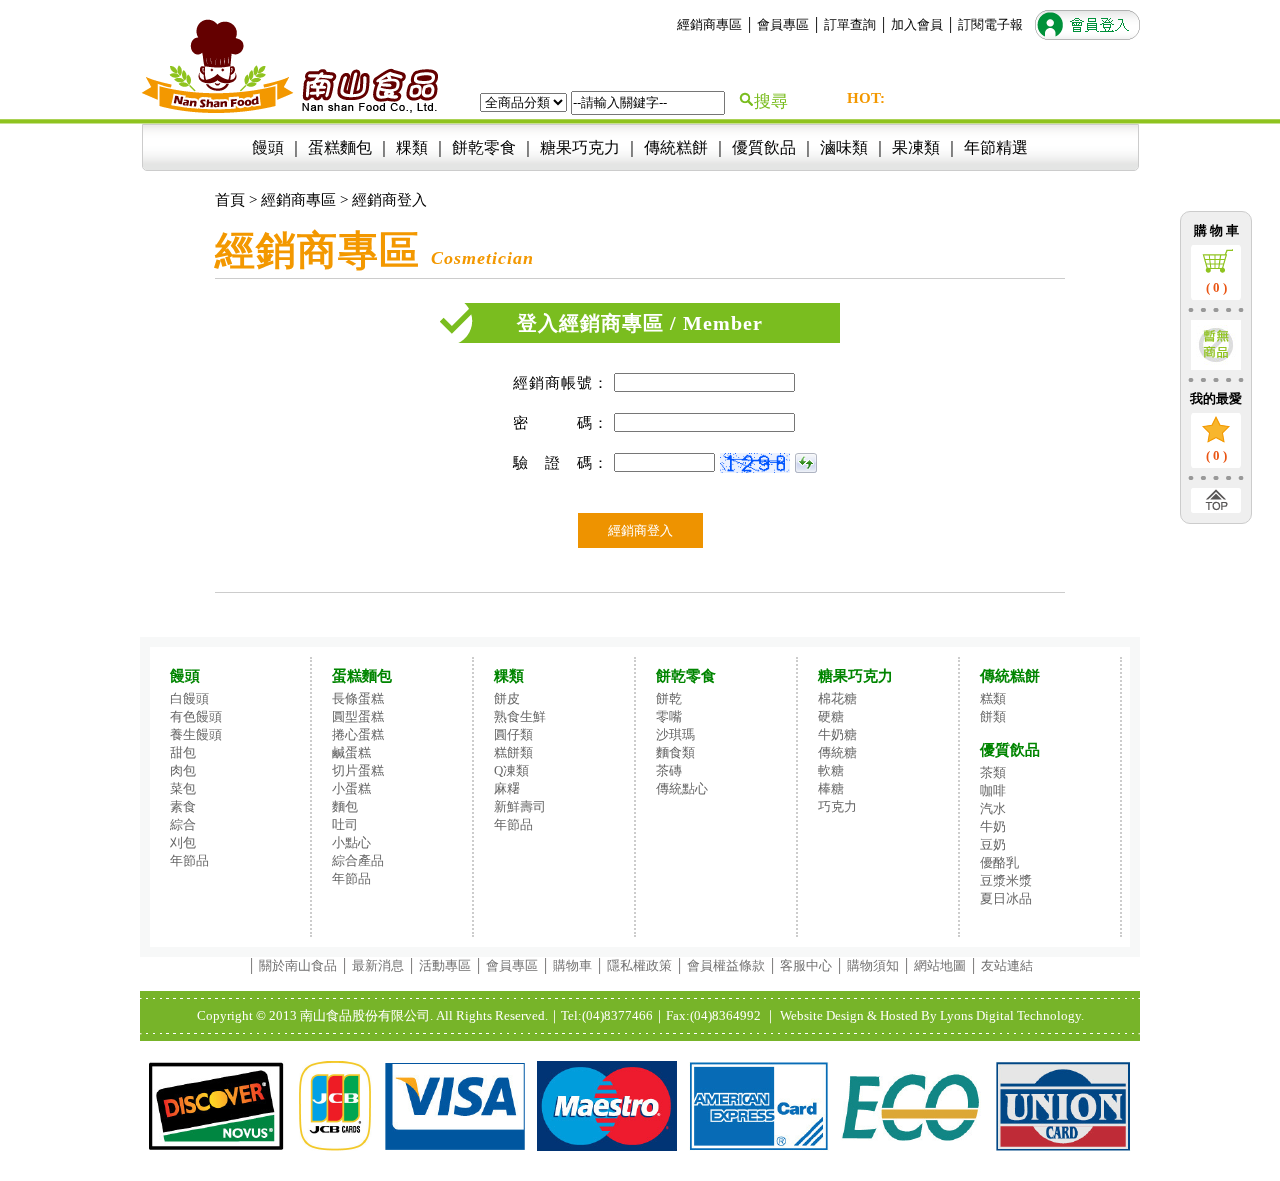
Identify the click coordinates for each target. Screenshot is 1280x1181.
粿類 (412, 147)
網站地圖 (940, 965)
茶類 (993, 772)
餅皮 (507, 698)
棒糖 (831, 788)
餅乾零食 (484, 147)
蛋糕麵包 (340, 147)
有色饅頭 (196, 716)
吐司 (345, 824)
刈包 (183, 842)
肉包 (183, 770)
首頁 (230, 200)
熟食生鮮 (520, 716)
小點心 (351, 842)
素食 (183, 806)
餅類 (993, 716)
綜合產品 (358, 860)
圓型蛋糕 (358, 716)
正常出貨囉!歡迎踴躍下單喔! (977, 99)
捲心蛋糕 (358, 734)
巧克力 (837, 806)
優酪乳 (999, 862)
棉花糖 (837, 698)
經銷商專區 (709, 24)
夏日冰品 (1006, 898)
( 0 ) (1216, 287)
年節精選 (996, 147)
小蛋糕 (351, 788)
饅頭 (268, 147)
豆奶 (993, 844)
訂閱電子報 (990, 24)
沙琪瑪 (675, 734)
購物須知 (873, 965)
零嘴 (669, 716)
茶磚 (669, 770)
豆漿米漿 (1006, 880)
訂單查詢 (850, 24)
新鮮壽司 (520, 806)
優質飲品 (764, 147)
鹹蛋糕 (351, 752)
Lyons (956, 1015)
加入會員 (917, 24)
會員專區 (783, 24)
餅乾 (669, 698)
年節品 (189, 860)
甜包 (183, 752)
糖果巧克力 (580, 147)
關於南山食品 (298, 965)
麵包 (345, 806)
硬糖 (831, 716)
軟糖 (831, 770)
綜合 (183, 824)
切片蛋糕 (358, 770)
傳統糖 (837, 752)
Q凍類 (511, 770)
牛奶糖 (837, 734)
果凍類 (916, 147)
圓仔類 (513, 734)
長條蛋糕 (358, 698)
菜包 (183, 788)
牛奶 (993, 826)
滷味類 (844, 147)
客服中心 (804, 965)
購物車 (572, 965)
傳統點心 (682, 788)
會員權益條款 (726, 965)
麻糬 (507, 788)
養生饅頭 (196, 734)
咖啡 (993, 790)
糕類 (993, 698)
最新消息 (378, 965)
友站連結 (1007, 965)
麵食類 (675, 752)
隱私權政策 (639, 965)
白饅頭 (189, 698)
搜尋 (771, 101)
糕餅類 (513, 752)
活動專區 (445, 965)
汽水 (993, 808)
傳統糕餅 (676, 147)
